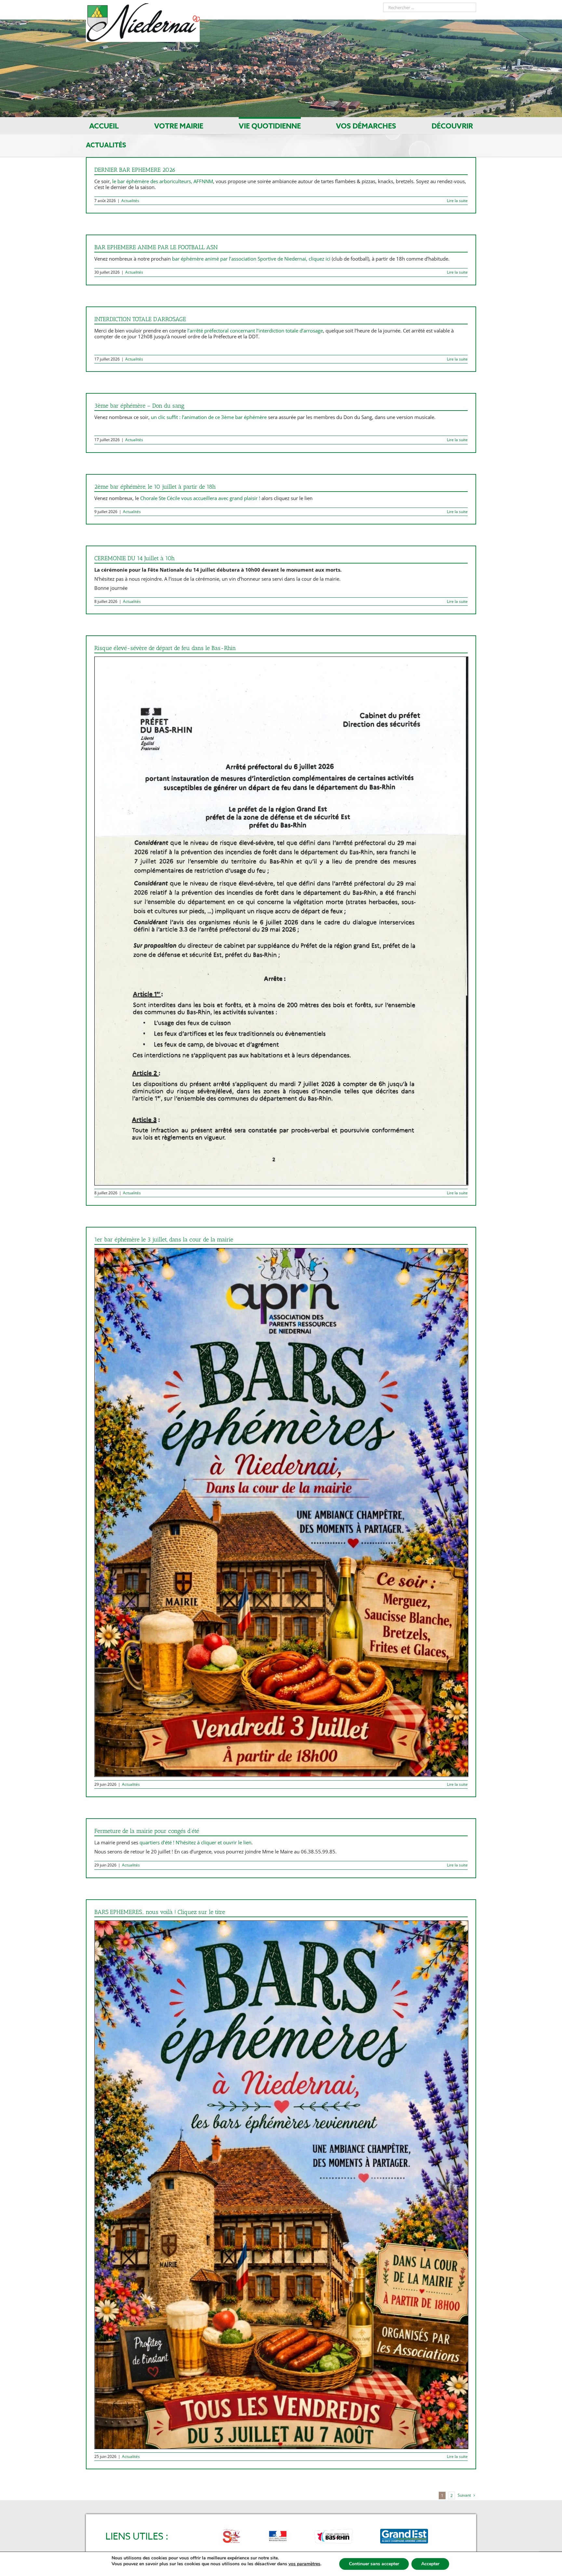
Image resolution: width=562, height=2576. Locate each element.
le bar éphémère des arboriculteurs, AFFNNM (163, 181)
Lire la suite (457, 201)
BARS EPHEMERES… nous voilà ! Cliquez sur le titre (160, 1912)
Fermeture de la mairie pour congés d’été (147, 1831)
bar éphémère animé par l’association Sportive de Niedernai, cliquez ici (252, 259)
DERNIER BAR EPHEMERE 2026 (135, 170)
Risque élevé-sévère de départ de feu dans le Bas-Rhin (165, 648)
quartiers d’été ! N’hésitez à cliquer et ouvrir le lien (195, 1842)
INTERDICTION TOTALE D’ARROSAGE (140, 319)
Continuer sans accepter (374, 2564)
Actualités (130, 201)
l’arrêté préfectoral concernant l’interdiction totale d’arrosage (255, 331)
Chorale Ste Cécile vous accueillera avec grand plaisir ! (200, 498)
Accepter (430, 2564)
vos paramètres (304, 2564)
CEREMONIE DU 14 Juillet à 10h (134, 558)
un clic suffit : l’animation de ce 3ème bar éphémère (209, 417)
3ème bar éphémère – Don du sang (139, 406)
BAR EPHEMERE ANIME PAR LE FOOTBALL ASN (156, 247)
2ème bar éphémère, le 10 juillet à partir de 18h (155, 487)
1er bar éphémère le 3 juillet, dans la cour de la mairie (164, 1240)
